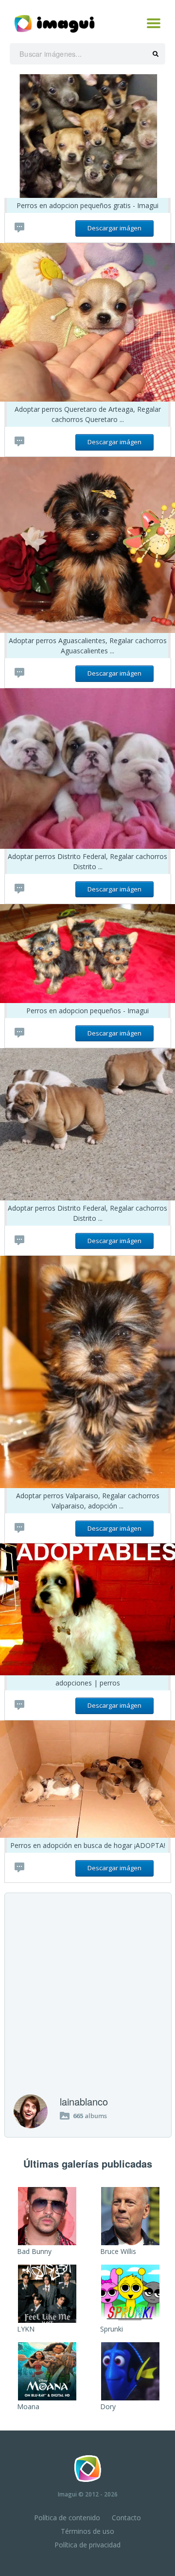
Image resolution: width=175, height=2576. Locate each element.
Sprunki (112, 2329)
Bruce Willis (118, 2251)
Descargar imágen (114, 228)
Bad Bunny (34, 2251)
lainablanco (84, 2101)
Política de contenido (67, 2518)
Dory (108, 2406)
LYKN (26, 2329)
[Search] (156, 54)
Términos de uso (87, 2531)
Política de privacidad (87, 2545)
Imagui (67, 2494)
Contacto (126, 2518)
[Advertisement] (87, 2002)
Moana (28, 2406)
